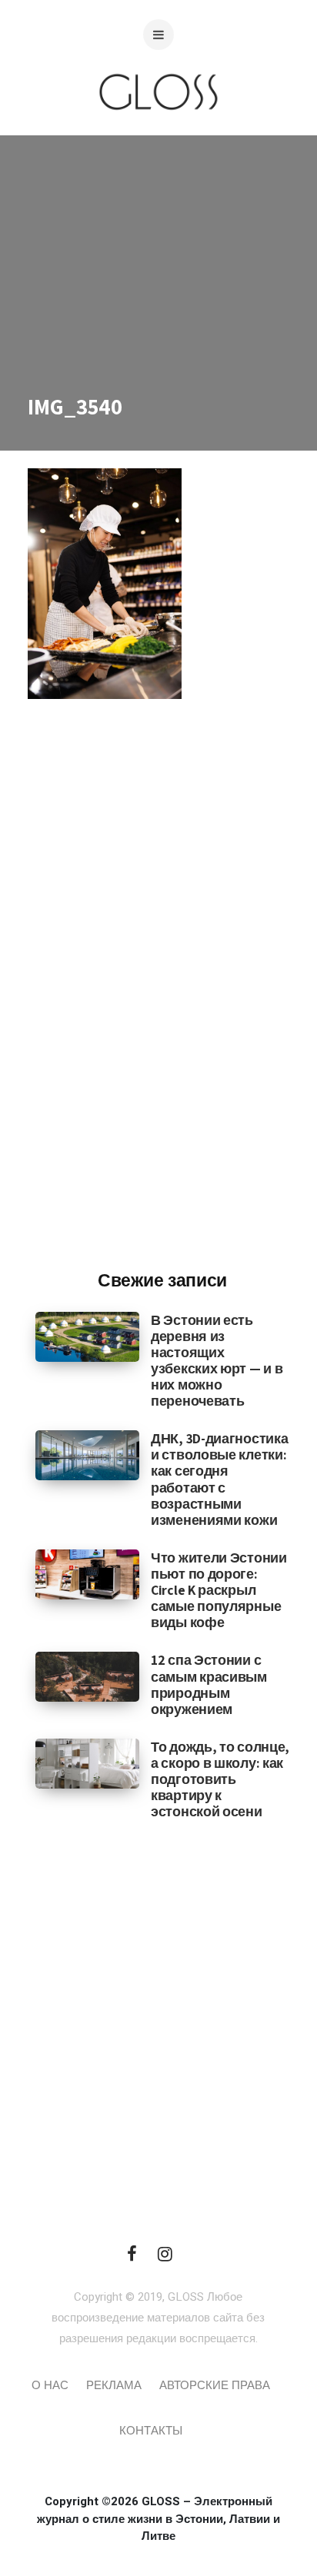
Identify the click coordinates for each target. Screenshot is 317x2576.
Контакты (151, 2431)
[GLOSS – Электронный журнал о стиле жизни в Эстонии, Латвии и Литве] (158, 140)
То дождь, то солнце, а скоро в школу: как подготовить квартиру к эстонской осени (220, 1779)
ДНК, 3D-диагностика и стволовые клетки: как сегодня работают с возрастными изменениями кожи (219, 1479)
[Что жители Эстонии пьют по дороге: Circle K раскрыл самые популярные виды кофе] (87, 1574)
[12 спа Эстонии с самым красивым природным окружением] (87, 1676)
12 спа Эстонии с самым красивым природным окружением (209, 1684)
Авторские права (215, 2385)
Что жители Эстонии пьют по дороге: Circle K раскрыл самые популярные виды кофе (219, 1590)
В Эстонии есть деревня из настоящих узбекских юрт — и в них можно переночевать (217, 1361)
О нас (50, 2385)
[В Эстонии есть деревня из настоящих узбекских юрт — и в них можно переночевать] (87, 1336)
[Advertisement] (162, 1004)
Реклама (114, 2385)
